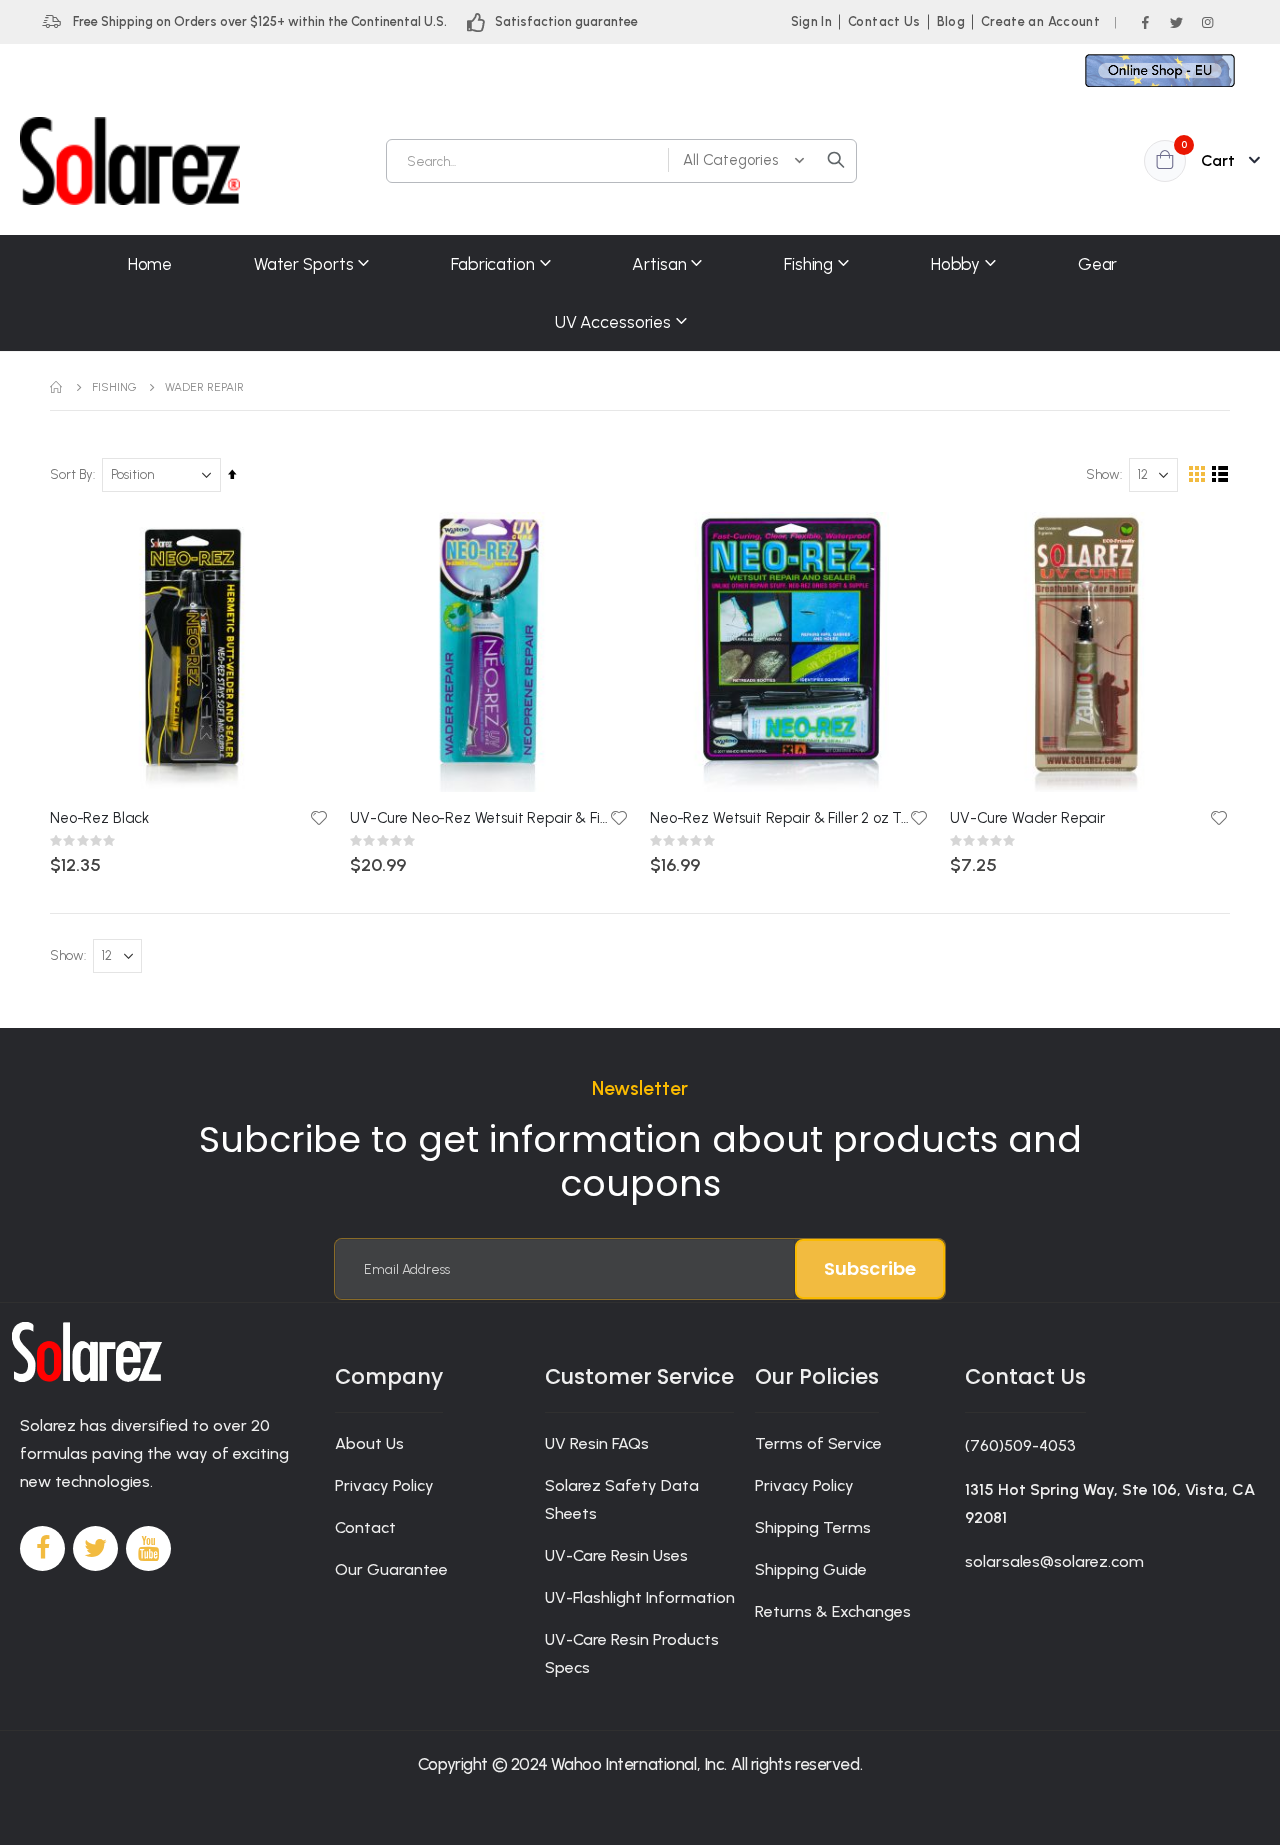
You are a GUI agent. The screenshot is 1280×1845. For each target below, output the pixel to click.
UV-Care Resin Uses (616, 1555)
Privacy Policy (384, 1485)
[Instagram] (1207, 22)
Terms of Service (818, 1443)
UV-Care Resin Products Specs (632, 1653)
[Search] (836, 160)
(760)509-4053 (1020, 1445)
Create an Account (1040, 21)
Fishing (114, 387)
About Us (369, 1443)
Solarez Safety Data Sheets (622, 1499)
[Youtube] (148, 1548)
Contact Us (884, 21)
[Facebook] (1145, 22)
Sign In (811, 21)
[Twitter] (1176, 22)
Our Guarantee (391, 1569)
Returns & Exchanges (833, 1611)
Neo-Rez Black (99, 818)
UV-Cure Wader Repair (1027, 818)
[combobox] (621, 161)
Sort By (71, 474)
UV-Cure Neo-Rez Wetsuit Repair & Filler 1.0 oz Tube (480, 818)
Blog (951, 21)
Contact (365, 1527)
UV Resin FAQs (597, 1443)
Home (57, 387)
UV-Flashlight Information (640, 1597)
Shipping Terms (813, 1527)
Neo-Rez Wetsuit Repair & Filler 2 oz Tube (780, 818)
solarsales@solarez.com (1054, 1561)
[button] (319, 818)
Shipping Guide (811, 1569)
